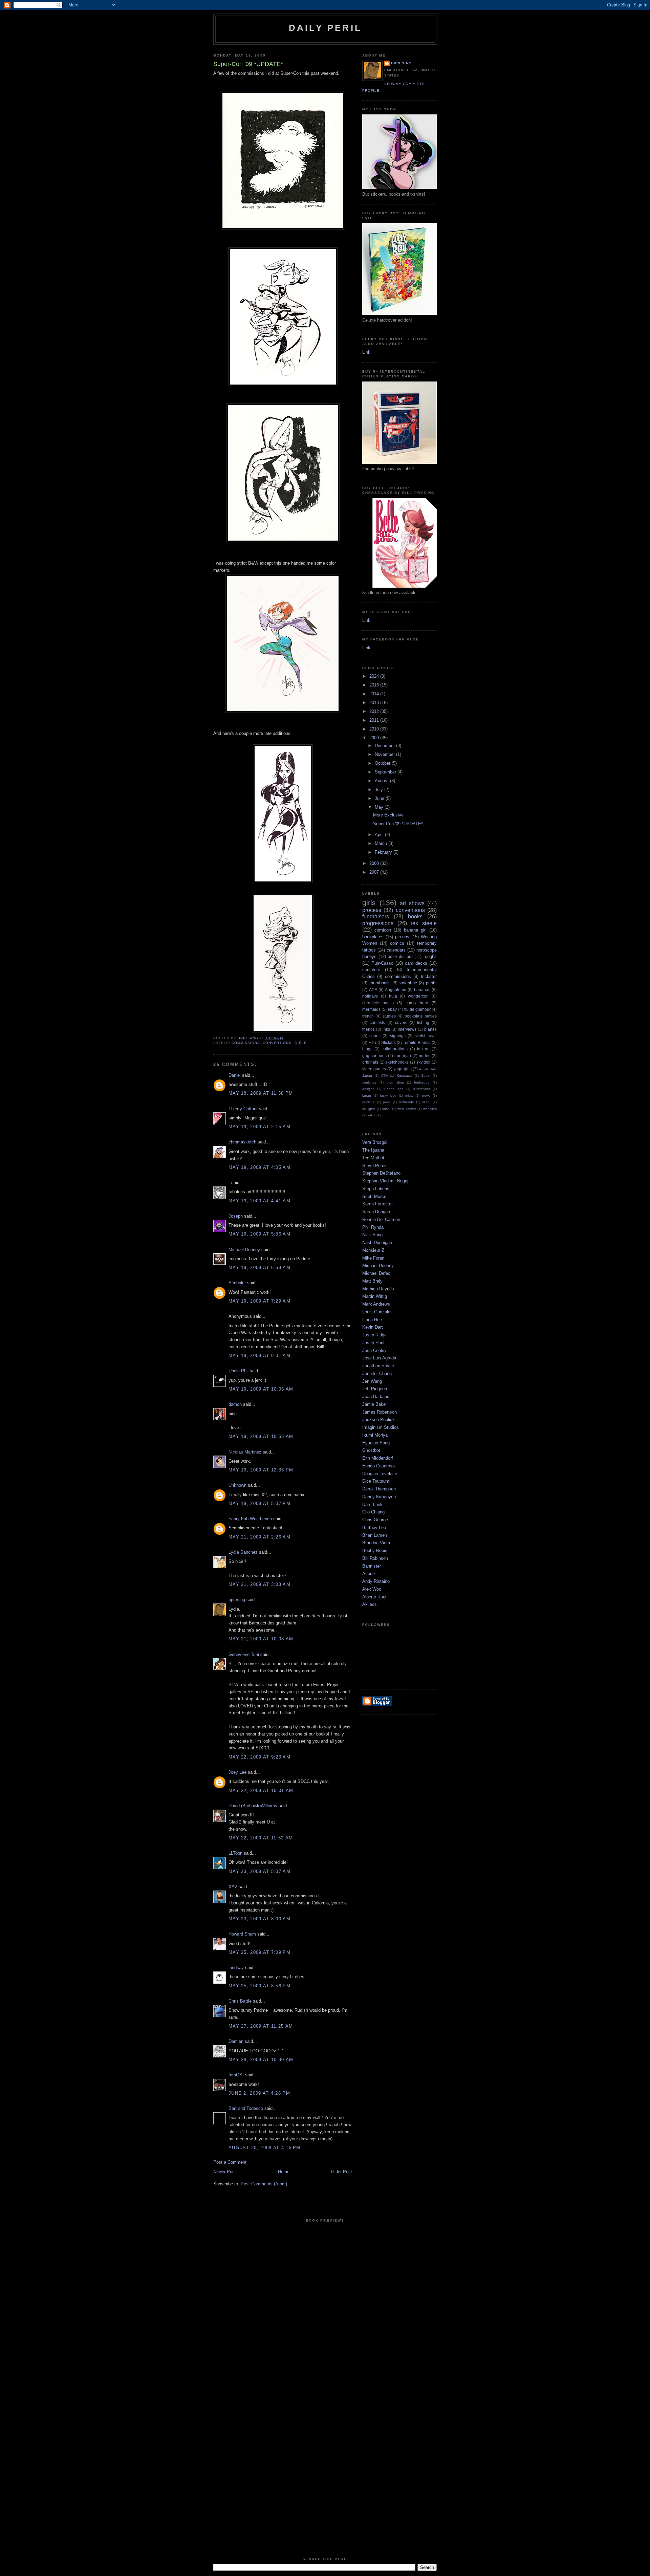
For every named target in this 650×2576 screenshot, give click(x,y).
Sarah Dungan (376, 1212)
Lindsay (236, 1968)
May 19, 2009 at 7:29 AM (259, 1301)
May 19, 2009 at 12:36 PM (261, 1470)
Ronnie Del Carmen (381, 1219)
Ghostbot (371, 1450)
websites (430, 1109)
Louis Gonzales (377, 1312)
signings (398, 1036)
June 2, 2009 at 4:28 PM (259, 2093)
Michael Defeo (376, 1273)
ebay (392, 1009)
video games (374, 1069)
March (382, 843)
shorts (375, 1036)
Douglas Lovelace (380, 1474)
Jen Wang (372, 1381)
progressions (378, 923)
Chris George (375, 1520)
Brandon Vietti (376, 1543)
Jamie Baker (375, 1404)
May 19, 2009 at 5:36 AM (259, 1234)
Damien (236, 2041)
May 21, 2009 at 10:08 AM (261, 1639)
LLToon (235, 1853)
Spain (426, 1076)
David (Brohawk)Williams (253, 1806)
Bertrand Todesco (246, 2108)
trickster (429, 976)
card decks (416, 963)
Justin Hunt (373, 1343)
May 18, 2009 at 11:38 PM (261, 1093)
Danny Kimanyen (379, 1497)
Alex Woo (372, 1589)
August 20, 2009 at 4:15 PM (265, 2148)
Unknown (237, 1485)
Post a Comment (230, 2162)
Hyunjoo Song (376, 1443)
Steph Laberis (376, 1189)
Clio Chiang (373, 1512)
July (380, 790)
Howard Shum (242, 1934)
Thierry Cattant (243, 1109)
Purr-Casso (382, 963)
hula (393, 996)
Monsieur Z (373, 1250)
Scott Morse (374, 1196)
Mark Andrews (376, 1304)
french (368, 1016)
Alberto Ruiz (374, 1597)
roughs (430, 956)
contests (377, 1022)
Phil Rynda (373, 1227)
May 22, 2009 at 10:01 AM (261, 1791)
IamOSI (236, 2075)
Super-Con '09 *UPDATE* (398, 824)
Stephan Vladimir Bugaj (385, 1181)
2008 (375, 863)
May (380, 807)
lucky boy (388, 1096)
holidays (370, 996)
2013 (375, 703)
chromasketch (242, 1142)
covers (401, 1022)
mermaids (371, 1009)
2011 (375, 720)
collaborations (395, 1049)
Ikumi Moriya (375, 1435)
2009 (375, 738)
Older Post (342, 2172)
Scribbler (237, 1283)
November (385, 754)
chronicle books (378, 1003)
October (383, 763)
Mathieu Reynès (378, 1289)
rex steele (424, 923)
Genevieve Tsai (244, 1654)
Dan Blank (372, 1504)
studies (389, 1016)
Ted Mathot (373, 1158)
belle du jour (400, 956)
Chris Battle (240, 2001)
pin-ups (402, 937)
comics (397, 943)
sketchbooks (397, 1062)
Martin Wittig (375, 1296)
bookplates (373, 937)
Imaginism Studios (381, 1427)
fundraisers (376, 916)
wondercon (418, 996)
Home (284, 2172)
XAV (233, 1887)
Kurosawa (405, 1076)
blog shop (395, 1082)
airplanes (369, 1082)
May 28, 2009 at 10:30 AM (261, 2060)
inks (386, 1029)
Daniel (235, 1075)
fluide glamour (417, 1009)
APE (373, 990)
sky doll (424, 1062)
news (426, 1096)
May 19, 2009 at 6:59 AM (259, 1268)
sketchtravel (426, 1036)
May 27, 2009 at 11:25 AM (261, 2026)
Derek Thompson (379, 1489)
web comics (407, 1109)
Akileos (370, 1604)
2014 (375, 694)
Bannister (372, 1566)
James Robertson (380, 1412)
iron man (403, 1056)
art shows (412, 903)
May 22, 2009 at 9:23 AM (259, 1757)
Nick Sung (372, 1235)
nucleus (368, 1102)
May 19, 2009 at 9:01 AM (259, 1356)
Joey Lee (237, 1772)
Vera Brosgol (375, 1142)
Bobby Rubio (375, 1551)
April (380, 835)
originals (370, 1062)
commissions (246, 1043)
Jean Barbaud (376, 1396)
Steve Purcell (375, 1166)
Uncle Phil (239, 1371)
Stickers (388, 1042)
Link (366, 352)
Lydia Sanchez (243, 1552)
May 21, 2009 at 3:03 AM (259, 1584)
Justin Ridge (374, 1335)
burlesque (422, 1082)
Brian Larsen (375, 1535)
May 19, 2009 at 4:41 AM (259, 1201)
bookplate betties (421, 1016)
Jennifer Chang (377, 1373)
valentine (408, 983)
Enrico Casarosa (378, 1466)
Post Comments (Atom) (264, 2184)
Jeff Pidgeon (375, 1389)
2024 (375, 676)
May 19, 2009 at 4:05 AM (259, 1167)
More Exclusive (388, 815)
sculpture (371, 970)
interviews (407, 1029)
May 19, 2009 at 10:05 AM (261, 1389)
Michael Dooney (244, 1250)
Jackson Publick (378, 1420)
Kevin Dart (373, 1327)
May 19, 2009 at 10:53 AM (261, 1436)
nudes (425, 1056)
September (386, 772)
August (382, 781)
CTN (384, 1076)
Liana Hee (372, 1320)
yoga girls (402, 1069)
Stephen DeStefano (381, 1173)
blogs (367, 1049)
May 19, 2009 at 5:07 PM (259, 1503)
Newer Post (225, 2172)
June (380, 798)
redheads (406, 1102)
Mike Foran (373, 1258)
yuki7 (371, 1115)
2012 (375, 711)
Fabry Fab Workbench (250, 1519)
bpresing (237, 1600)
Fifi (371, 1042)
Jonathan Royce (378, 1366)
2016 (375, 685)
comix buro (417, 1003)
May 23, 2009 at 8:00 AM (259, 1919)
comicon (383, 930)
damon (235, 1404)
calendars (396, 950)
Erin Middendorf (378, 1458)
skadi (426, 1102)
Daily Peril (325, 28)
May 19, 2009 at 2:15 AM (259, 1127)
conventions (277, 1043)
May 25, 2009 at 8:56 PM (259, 1986)
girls (301, 1043)
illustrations (421, 1089)
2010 (375, 729)
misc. (409, 1096)
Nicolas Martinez (245, 1452)
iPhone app (394, 1089)
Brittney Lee (374, 1527)
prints (431, 983)
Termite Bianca (417, 1042)
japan (367, 1096)
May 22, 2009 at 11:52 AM (261, 1838)
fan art (423, 1049)
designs (368, 1089)
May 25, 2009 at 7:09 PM (259, 1952)
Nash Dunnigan (377, 1242)
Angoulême (396, 990)
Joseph (236, 1216)
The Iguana (373, 1150)
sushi (386, 1109)
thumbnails (380, 983)
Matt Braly (372, 1281)
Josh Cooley (374, 1350)
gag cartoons (374, 1056)
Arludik (369, 1574)
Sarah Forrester (377, 1204)
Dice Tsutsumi (376, 1481)
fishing (423, 1022)
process (372, 910)
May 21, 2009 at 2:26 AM (259, 1537)
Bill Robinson (375, 1558)
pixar (387, 1102)
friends (369, 1029)
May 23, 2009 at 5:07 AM (259, 1871)
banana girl (415, 930)
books (415, 916)
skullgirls (369, 1109)
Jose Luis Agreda (379, 1358)
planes (430, 1029)
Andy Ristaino (376, 1581)
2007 (375, 872)
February (384, 852)
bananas (422, 990)
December (385, 746)
